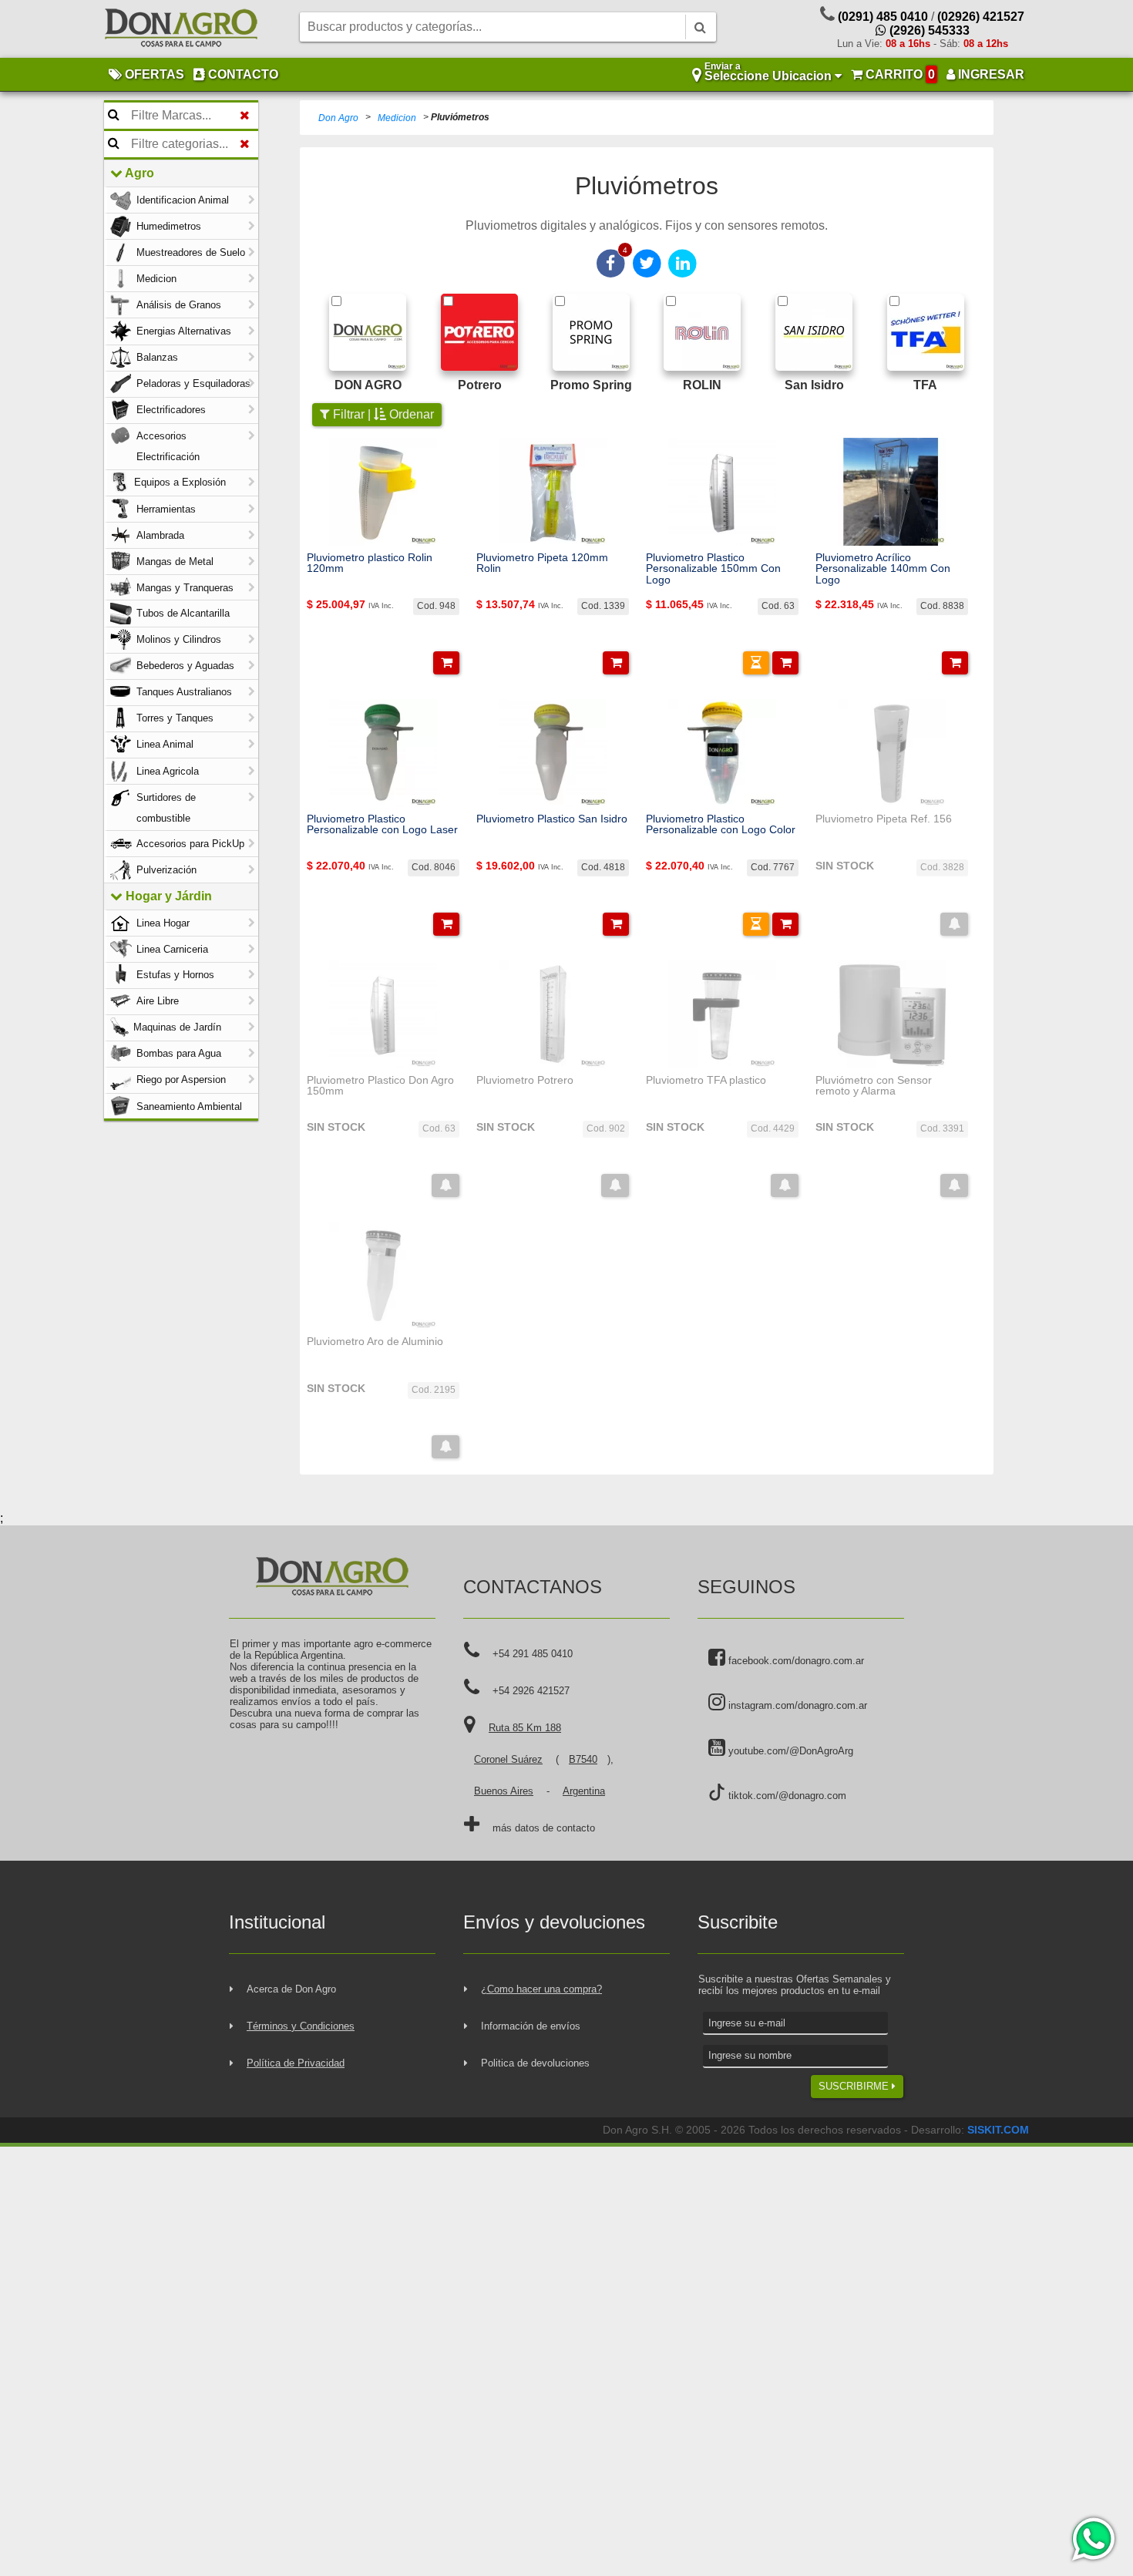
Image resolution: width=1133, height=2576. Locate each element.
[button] (446, 663)
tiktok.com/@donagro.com (786, 1796)
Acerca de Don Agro (291, 1989)
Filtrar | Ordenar (382, 414)
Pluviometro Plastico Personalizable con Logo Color (721, 824)
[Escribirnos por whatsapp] (1093, 2539)
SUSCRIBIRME (855, 2086)
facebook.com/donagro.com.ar (795, 1661)
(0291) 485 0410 (883, 17)
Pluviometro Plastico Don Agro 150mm (380, 1086)
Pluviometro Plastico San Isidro (552, 819)
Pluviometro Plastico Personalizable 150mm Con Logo (713, 568)
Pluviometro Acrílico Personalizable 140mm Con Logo (883, 568)
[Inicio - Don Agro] (181, 29)
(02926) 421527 (981, 17)
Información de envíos (531, 2026)
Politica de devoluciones (535, 2063)
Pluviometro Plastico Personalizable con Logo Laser (382, 824)
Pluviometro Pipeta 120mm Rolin (542, 563)
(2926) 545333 (928, 30)
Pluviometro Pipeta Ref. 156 (884, 819)
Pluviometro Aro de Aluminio (375, 1341)
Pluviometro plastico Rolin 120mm (370, 563)
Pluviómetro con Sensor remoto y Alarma (874, 1086)
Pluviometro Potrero (525, 1080)
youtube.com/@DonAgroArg (789, 1751)
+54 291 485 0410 (533, 1654)
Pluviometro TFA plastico (706, 1080)
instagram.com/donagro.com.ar (796, 1705)
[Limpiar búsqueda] (245, 116)
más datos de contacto (544, 1828)
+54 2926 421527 (531, 1691)
